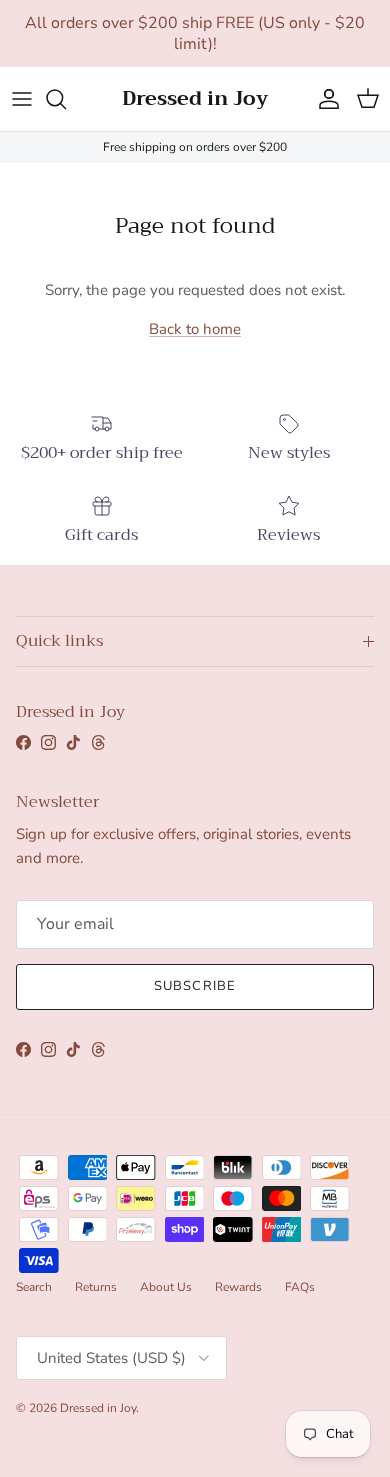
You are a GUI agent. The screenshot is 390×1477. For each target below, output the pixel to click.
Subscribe (194, 986)
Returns (96, 1287)
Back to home (195, 329)
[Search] (66, 99)
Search (34, 1287)
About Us (166, 1287)
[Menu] (22, 99)
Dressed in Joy (98, 1408)
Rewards (238, 1287)
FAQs (300, 1287)
